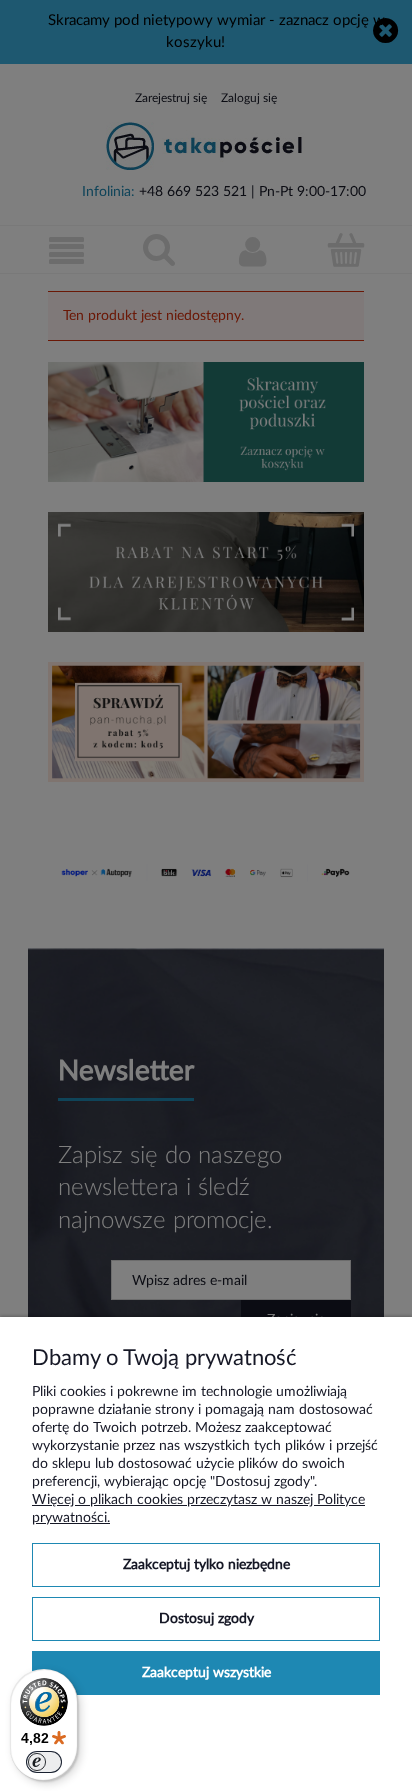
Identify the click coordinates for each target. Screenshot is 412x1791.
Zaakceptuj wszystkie (206, 1673)
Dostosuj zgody (206, 1619)
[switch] (44, 1762)
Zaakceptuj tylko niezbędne (206, 1565)
